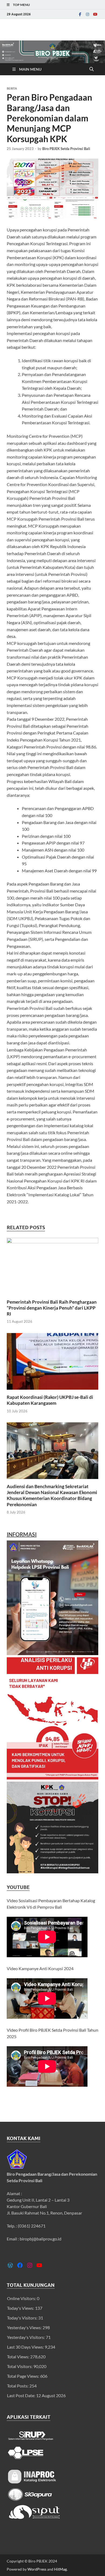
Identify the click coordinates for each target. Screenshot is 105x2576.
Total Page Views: (24, 2376)
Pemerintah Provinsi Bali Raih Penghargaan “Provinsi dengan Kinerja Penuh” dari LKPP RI (52, 1308)
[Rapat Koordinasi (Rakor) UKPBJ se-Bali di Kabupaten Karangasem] (52, 1363)
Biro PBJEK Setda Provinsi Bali (66, 149)
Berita (12, 88)
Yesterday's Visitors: (26, 2337)
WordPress (37, 2569)
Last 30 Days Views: (26, 2347)
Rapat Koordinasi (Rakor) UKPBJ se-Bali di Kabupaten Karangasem (50, 1400)
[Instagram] (87, 14)
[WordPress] (10, 2265)
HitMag (60, 2569)
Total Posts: (18, 2386)
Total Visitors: (20, 2366)
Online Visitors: (22, 2298)
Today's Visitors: (23, 2318)
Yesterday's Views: (25, 2327)
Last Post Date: (22, 2395)
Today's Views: (21, 2308)
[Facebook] (80, 14)
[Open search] (92, 69)
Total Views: (19, 2357)
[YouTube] (95, 14)
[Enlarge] (91, 1547)
